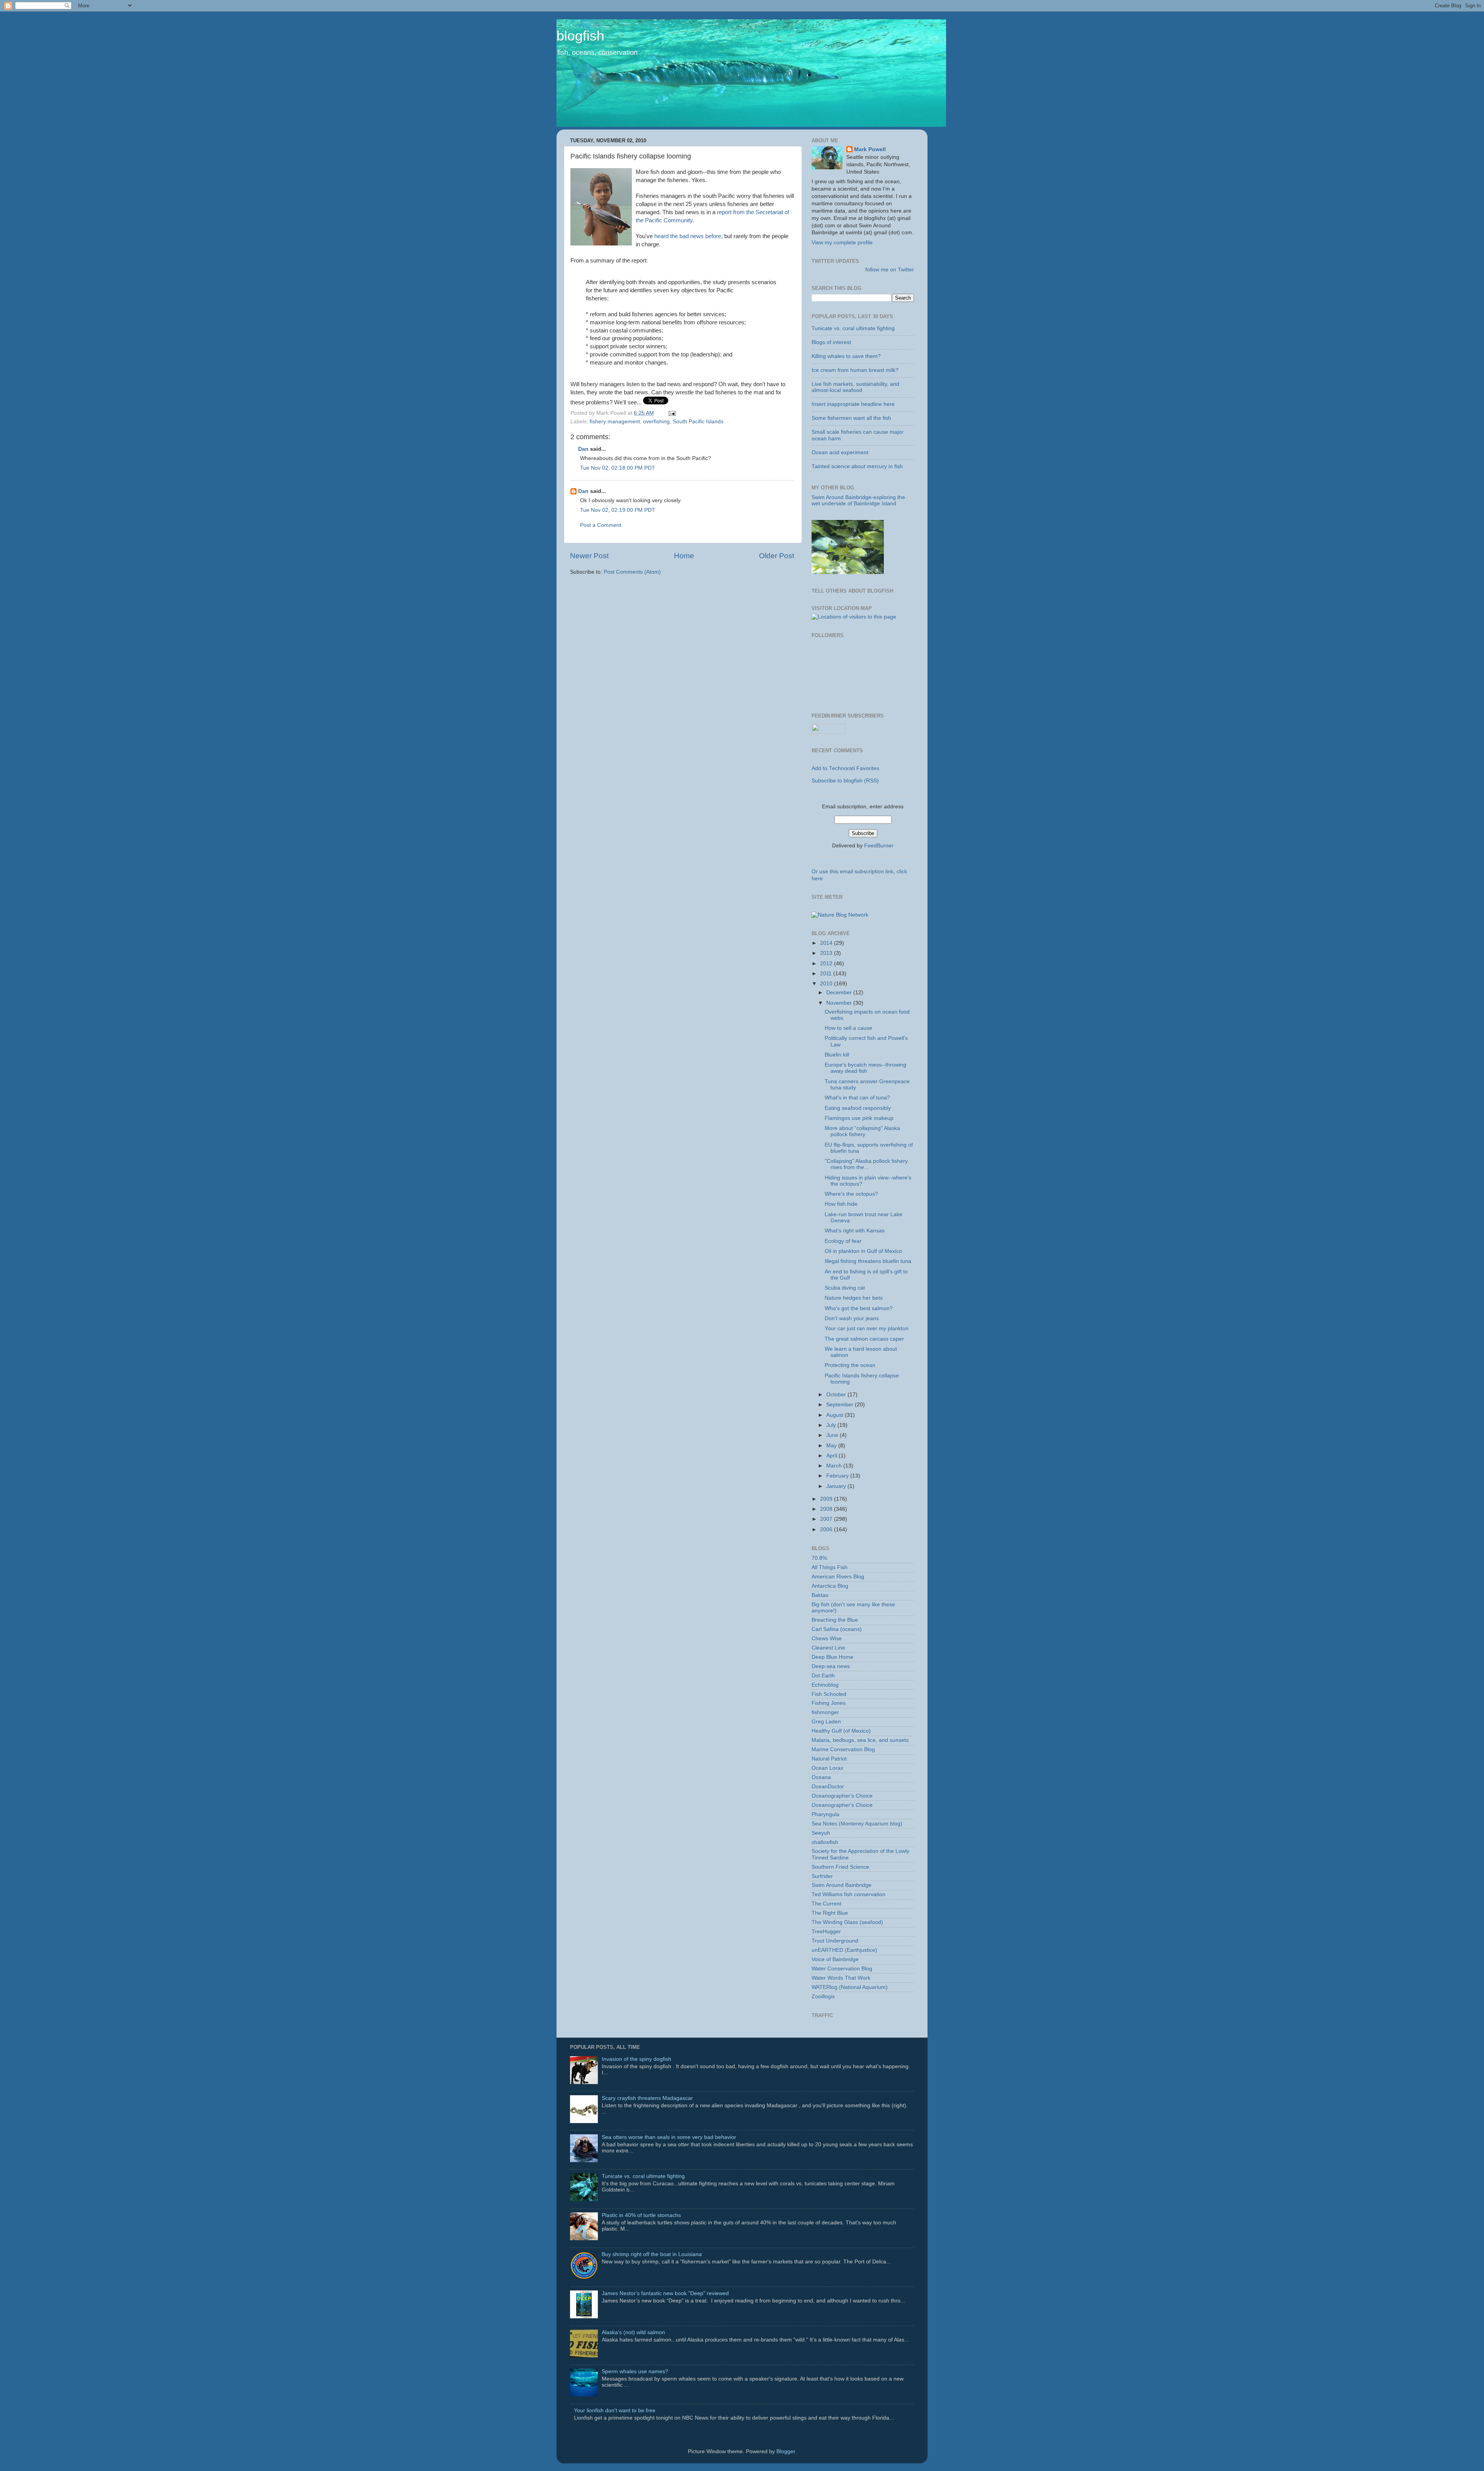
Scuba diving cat (845, 1288)
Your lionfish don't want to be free (615, 2411)
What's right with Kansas (855, 1231)
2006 (827, 1529)
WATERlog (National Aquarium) (850, 1987)
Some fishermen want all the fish (851, 418)
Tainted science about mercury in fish (857, 466)
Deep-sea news (831, 1666)
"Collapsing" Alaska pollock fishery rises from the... (866, 1164)
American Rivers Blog (838, 1577)
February (838, 1476)
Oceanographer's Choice (842, 1796)
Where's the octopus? (851, 1194)
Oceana (821, 1777)
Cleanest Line (828, 1648)
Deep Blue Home (832, 1657)
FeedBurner (879, 846)
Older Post (777, 556)
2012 (827, 964)
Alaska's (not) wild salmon (633, 2332)
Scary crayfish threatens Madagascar (647, 2098)
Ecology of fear (843, 1241)
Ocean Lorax (827, 1768)
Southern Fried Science (840, 1867)
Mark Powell (870, 149)
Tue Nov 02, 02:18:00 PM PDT (618, 468)
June (833, 1435)
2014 (827, 943)
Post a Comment (601, 525)
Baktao (820, 1595)
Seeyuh (821, 1833)
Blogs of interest (831, 342)
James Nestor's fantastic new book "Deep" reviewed (665, 2293)
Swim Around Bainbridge (842, 1885)
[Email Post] (671, 413)
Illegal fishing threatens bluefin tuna (868, 1261)
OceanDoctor (828, 1787)
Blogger (786, 2451)
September (841, 1405)
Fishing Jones (829, 1703)
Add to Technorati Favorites (845, 768)
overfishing (656, 422)
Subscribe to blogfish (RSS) (845, 781)
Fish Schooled (829, 1694)
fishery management (615, 422)
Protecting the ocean (850, 1365)
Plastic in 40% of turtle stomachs (641, 2215)
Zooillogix (823, 1996)
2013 (827, 953)
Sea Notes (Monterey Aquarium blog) (857, 1824)
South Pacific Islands (698, 422)
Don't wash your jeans (852, 1318)
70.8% (819, 1558)
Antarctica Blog (830, 1586)
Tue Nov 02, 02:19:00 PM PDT (618, 510)
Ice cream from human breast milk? (855, 370)
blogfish (580, 36)
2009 (827, 1499)
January (837, 1486)
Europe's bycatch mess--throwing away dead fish (865, 1068)
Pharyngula (825, 1814)
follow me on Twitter (890, 270)
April (832, 1456)
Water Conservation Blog (842, 1969)
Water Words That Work (841, 1978)
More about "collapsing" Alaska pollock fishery (862, 1131)
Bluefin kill (837, 1055)
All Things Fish (830, 1567)
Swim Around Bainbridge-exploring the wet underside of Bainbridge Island (858, 500)
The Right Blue (830, 1913)
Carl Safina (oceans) (837, 1629)
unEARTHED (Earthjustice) (844, 1950)
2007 (827, 1519)
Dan (583, 449)
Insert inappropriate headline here (853, 404)
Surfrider (822, 1876)
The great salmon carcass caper (864, 1339)
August (836, 1415)
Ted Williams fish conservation (848, 1894)
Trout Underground (835, 1941)
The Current (826, 1904)
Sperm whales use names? (635, 2371)
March (835, 1466)
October (837, 1395)
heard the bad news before (688, 236)
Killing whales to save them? (846, 356)
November (840, 1003)
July (832, 1425)
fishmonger (825, 1712)
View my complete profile (842, 243)
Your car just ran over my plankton (867, 1328)
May (832, 1446)
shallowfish (825, 1842)
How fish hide (841, 1204)
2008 (827, 1509)
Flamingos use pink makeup (859, 1118)
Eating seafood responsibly (858, 1108)
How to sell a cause (848, 1028)
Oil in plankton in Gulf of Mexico (863, 1251)
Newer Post (589, 556)
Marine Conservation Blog (843, 1749)
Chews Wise (827, 1639)
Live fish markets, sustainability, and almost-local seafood (855, 387)
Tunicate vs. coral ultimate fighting (853, 328)
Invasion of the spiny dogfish (636, 2059)
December (840, 993)
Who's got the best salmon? (859, 1308)
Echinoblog (825, 1685)
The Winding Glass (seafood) (847, 1922)
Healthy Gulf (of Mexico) (841, 1731)
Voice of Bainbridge (835, 1959)
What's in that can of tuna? (857, 1098)
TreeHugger (826, 1932)
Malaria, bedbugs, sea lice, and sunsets (860, 1740)
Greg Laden (826, 1722)
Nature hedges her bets (854, 1298)
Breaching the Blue (835, 1620)
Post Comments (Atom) (632, 572)
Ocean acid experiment (840, 452)
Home (684, 556)
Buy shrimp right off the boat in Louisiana (652, 2254)
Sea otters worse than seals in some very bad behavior (669, 2137)
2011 (827, 974)
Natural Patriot (829, 1759)
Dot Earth (823, 1676)
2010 (827, 984)
